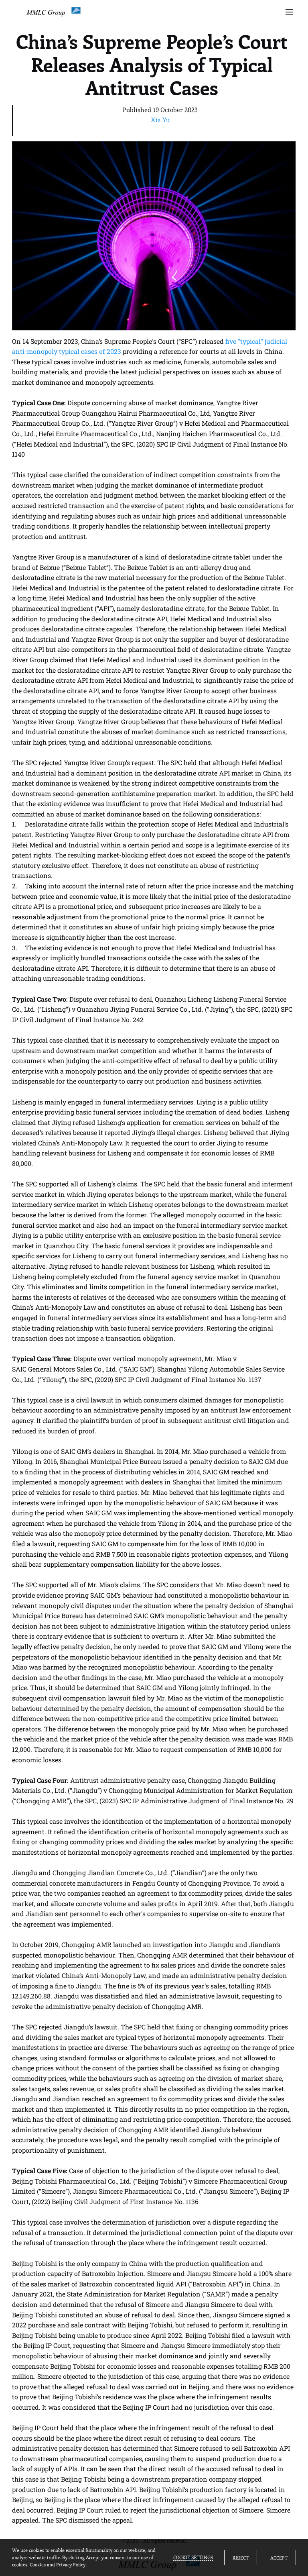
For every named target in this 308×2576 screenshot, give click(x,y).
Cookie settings (193, 2557)
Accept (279, 2558)
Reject (241, 2558)
